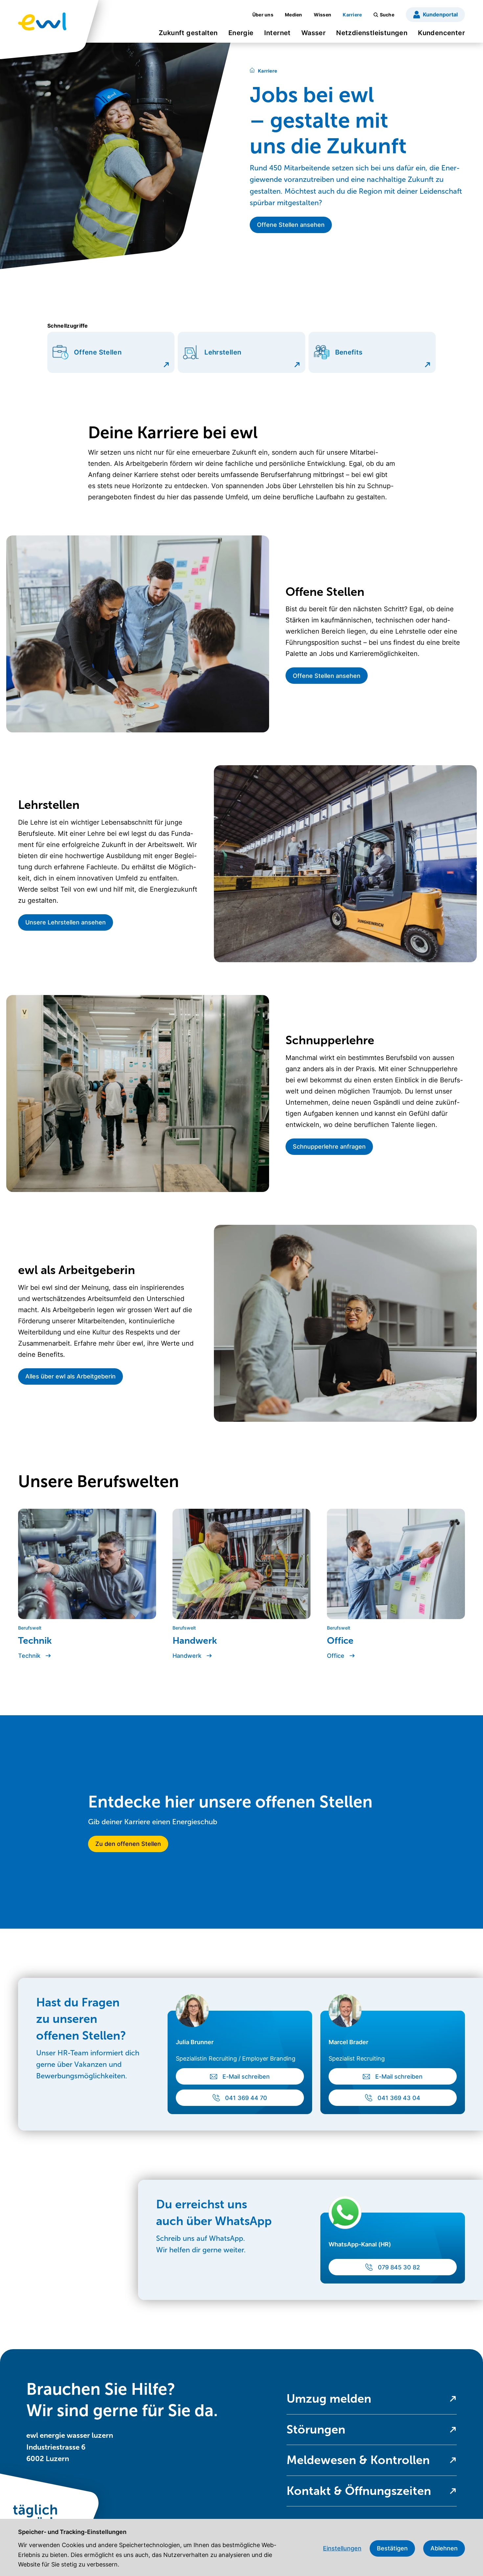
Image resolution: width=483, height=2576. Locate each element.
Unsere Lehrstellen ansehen (66, 922)
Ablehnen (444, 2548)
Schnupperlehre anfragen (329, 1147)
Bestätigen (392, 2548)
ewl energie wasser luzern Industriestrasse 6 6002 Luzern (70, 2447)
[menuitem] (188, 35)
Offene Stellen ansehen (327, 676)
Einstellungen (342, 2548)
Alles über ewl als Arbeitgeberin (70, 1376)
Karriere (267, 71)
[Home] (252, 71)
